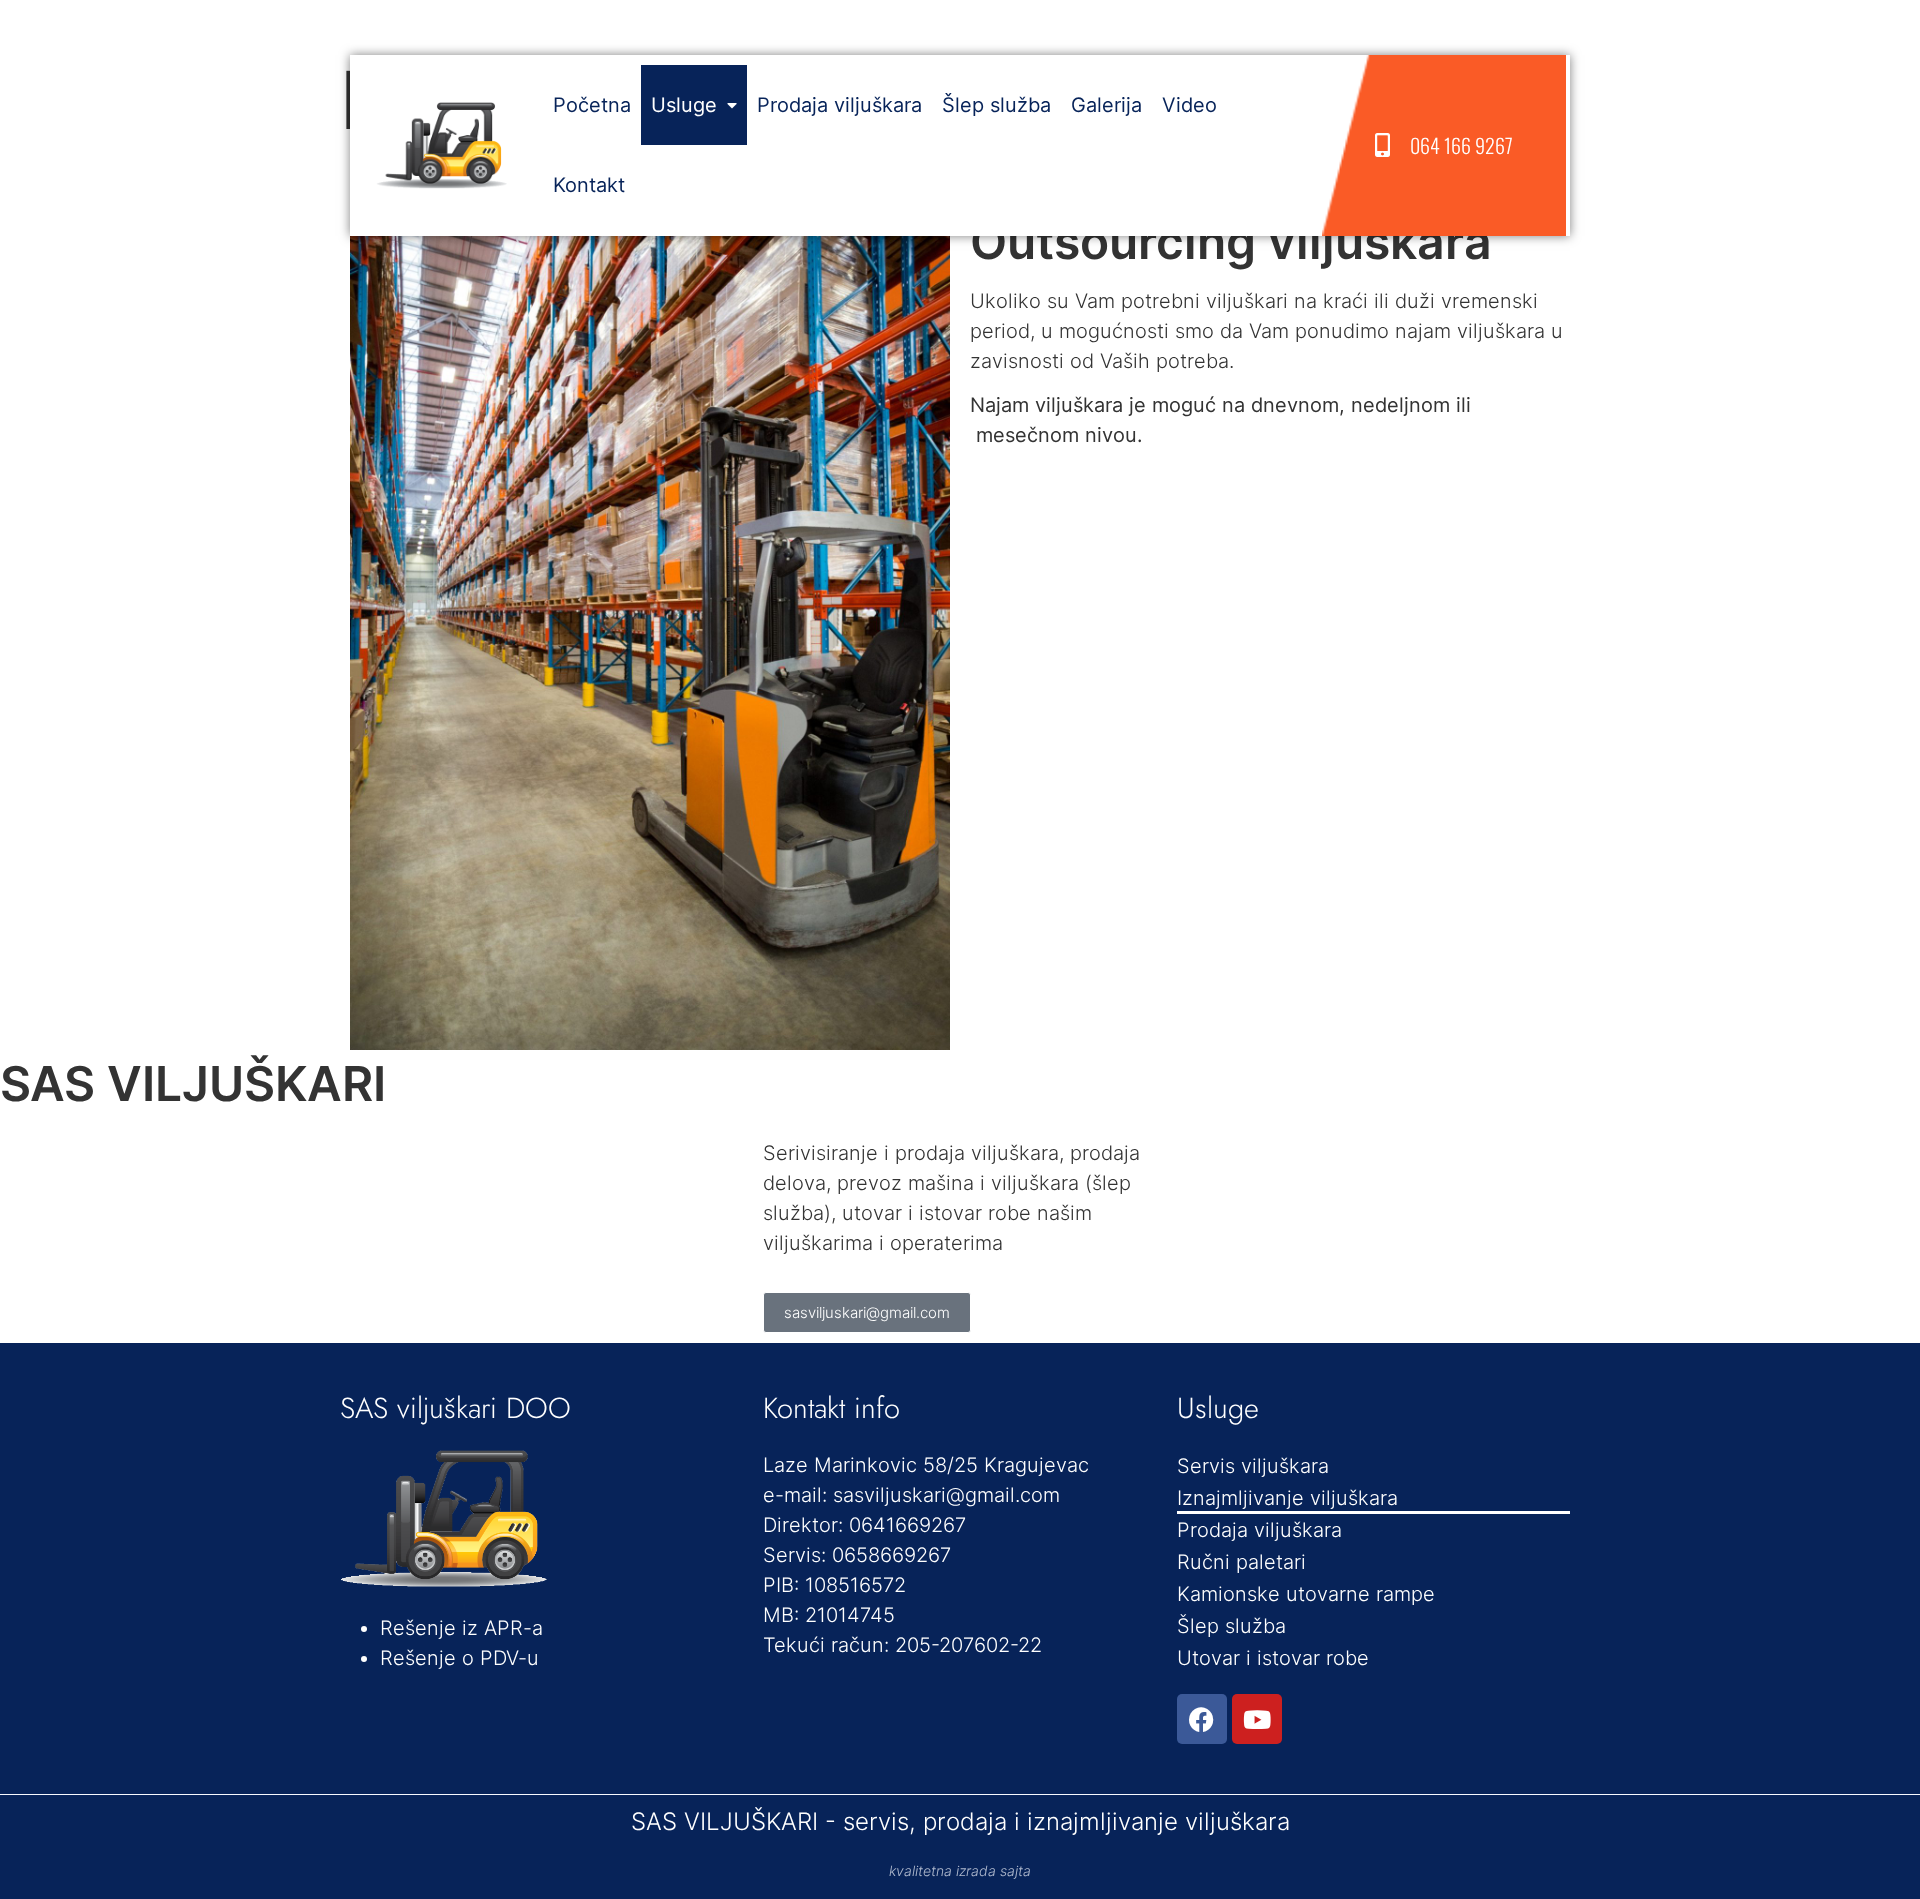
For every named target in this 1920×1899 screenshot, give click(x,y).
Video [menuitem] (1189, 105)
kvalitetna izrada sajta (960, 1870)
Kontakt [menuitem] (589, 185)
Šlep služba (1231, 1626)
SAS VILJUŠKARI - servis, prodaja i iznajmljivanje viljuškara (960, 1821)
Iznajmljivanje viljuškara (1287, 1498)
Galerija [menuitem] (1106, 105)
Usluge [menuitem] (684, 105)
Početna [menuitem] (592, 105)
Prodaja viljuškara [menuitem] (839, 105)
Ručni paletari (1241, 1562)
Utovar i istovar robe (1273, 1658)
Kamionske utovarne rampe (1306, 1594)
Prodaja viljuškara (1259, 1530)
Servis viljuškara (1253, 1466)
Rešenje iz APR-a (461, 1628)
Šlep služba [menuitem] (996, 105)
